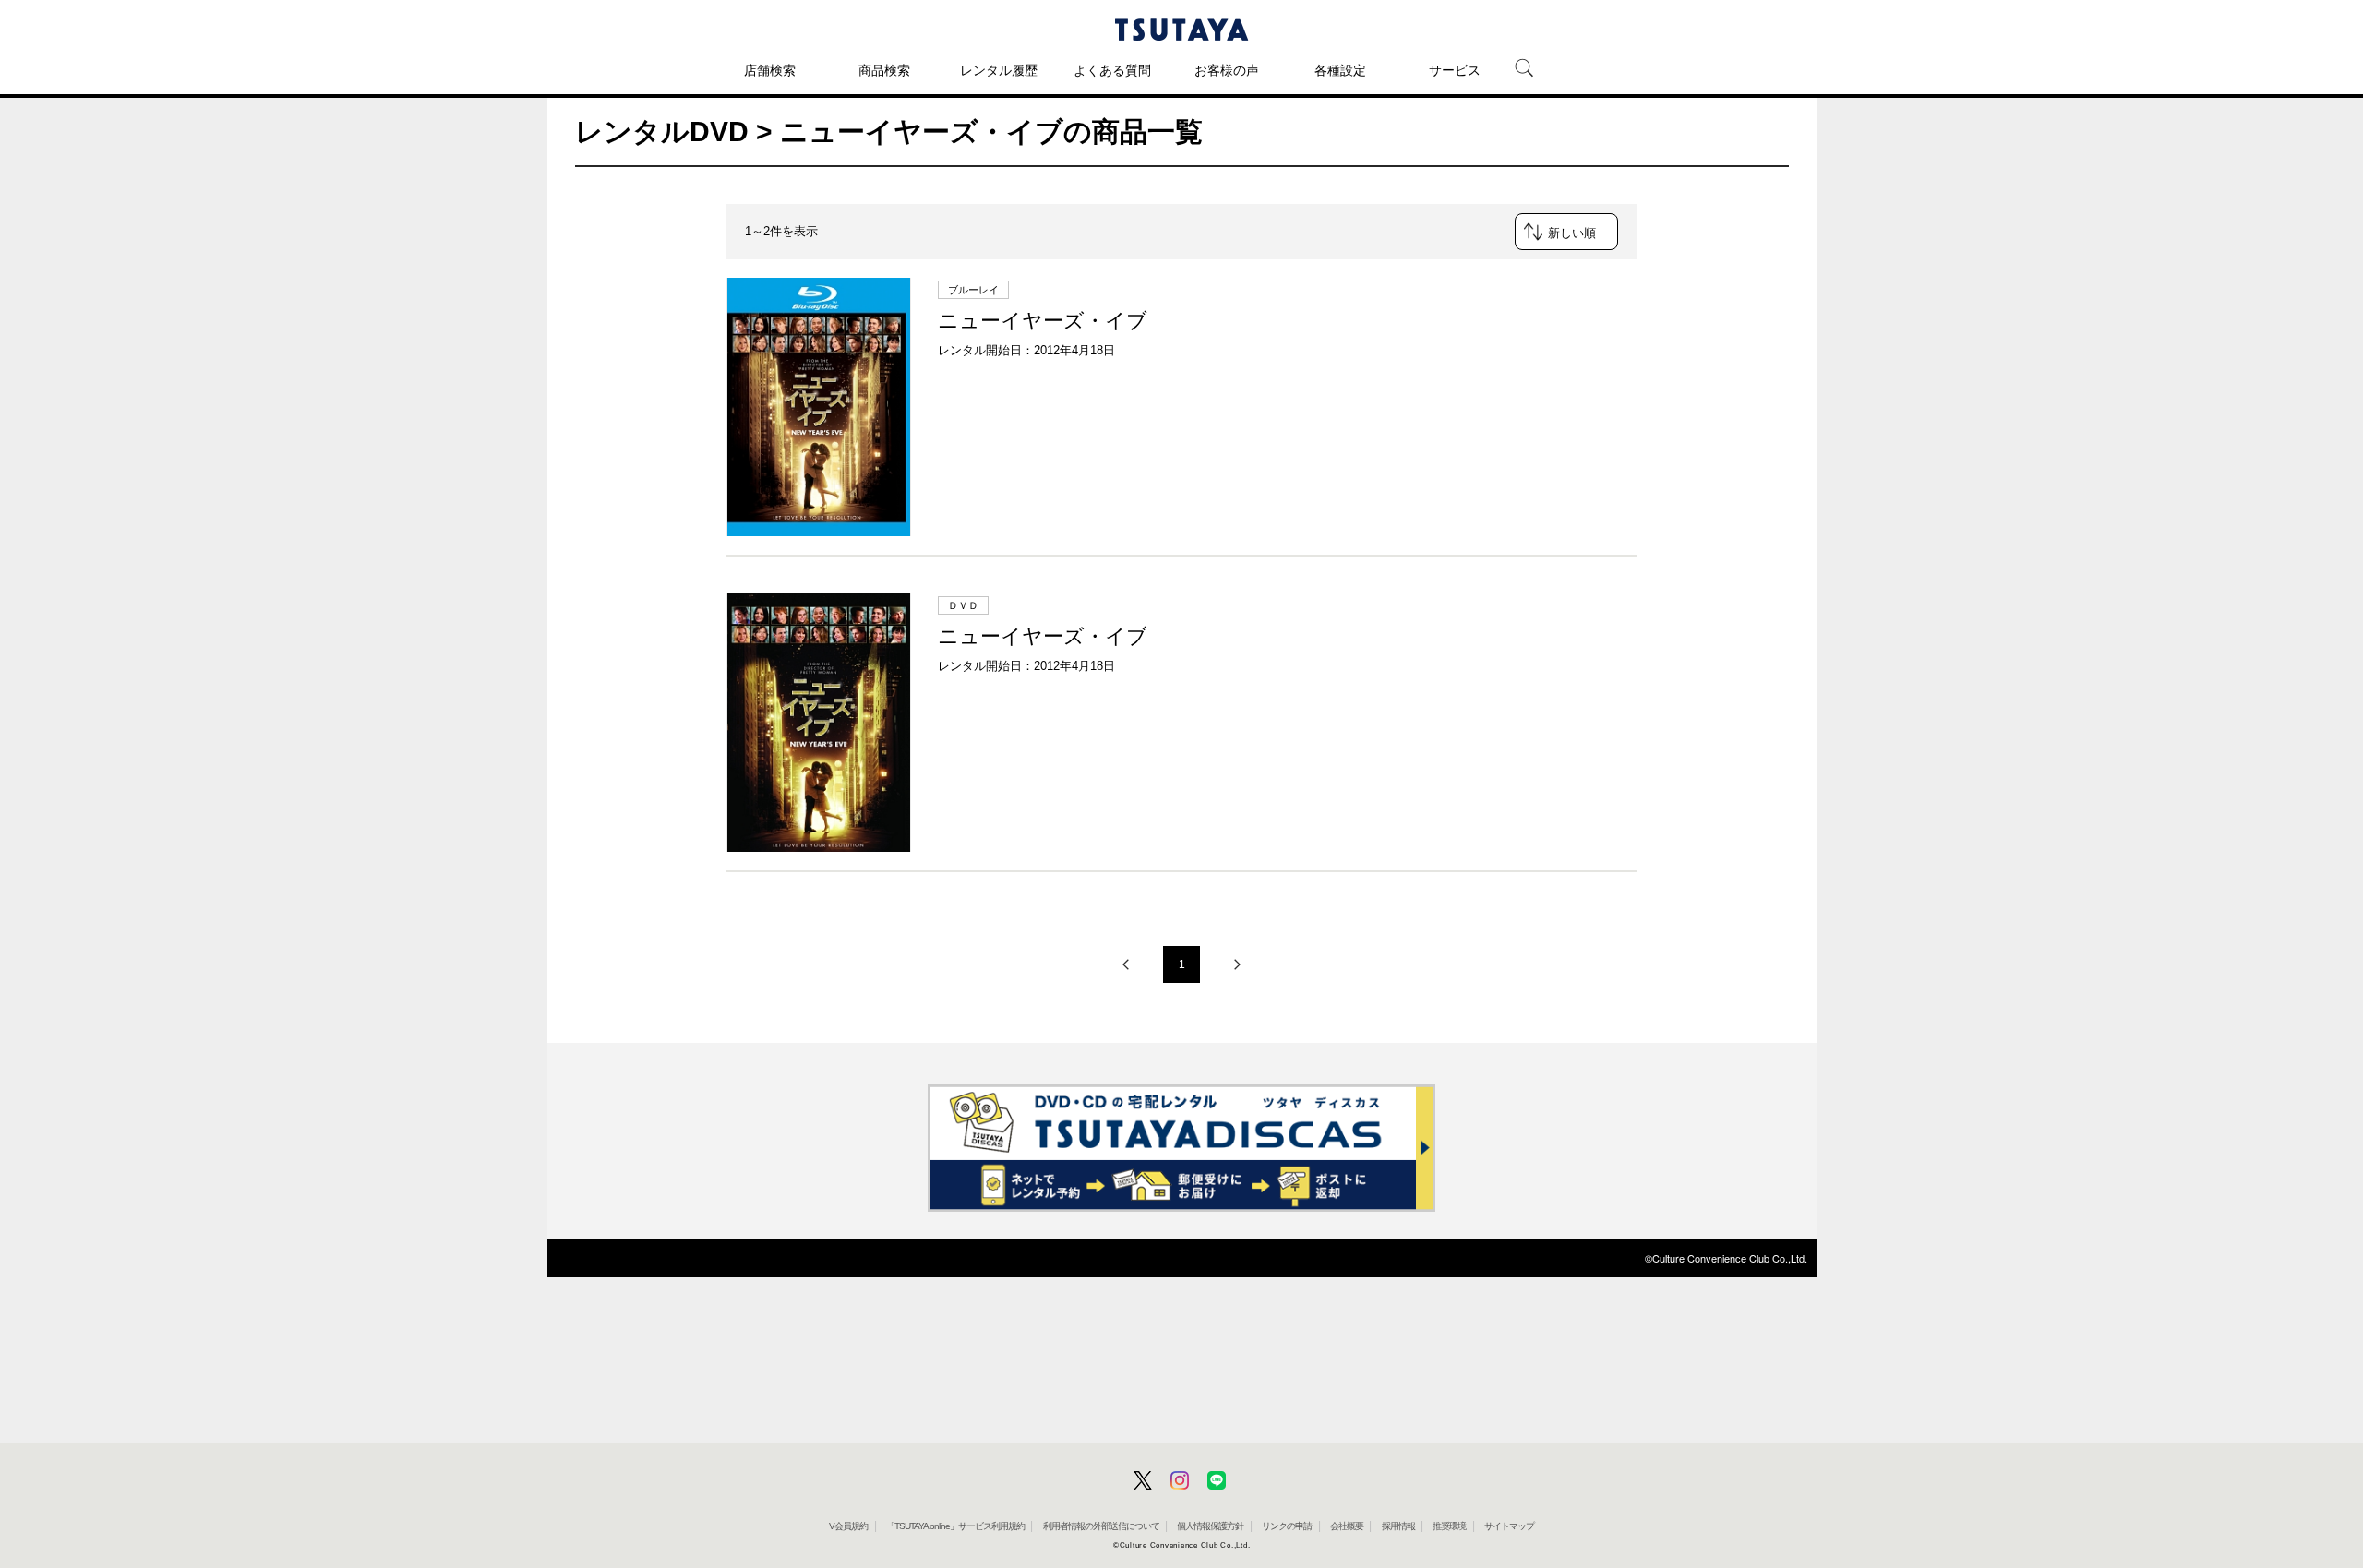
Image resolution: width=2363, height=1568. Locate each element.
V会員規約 (848, 1526)
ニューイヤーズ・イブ (1043, 321)
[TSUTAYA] (1181, 30)
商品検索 (884, 70)
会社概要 (1347, 1526)
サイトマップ (1509, 1526)
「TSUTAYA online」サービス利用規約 (955, 1526)
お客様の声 (1227, 70)
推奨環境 (1449, 1526)
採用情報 (1398, 1526)
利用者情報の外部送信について (1101, 1526)
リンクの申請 (1287, 1526)
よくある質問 (1112, 70)
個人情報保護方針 (1210, 1526)
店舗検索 (770, 70)
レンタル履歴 (999, 70)
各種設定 (1340, 70)
